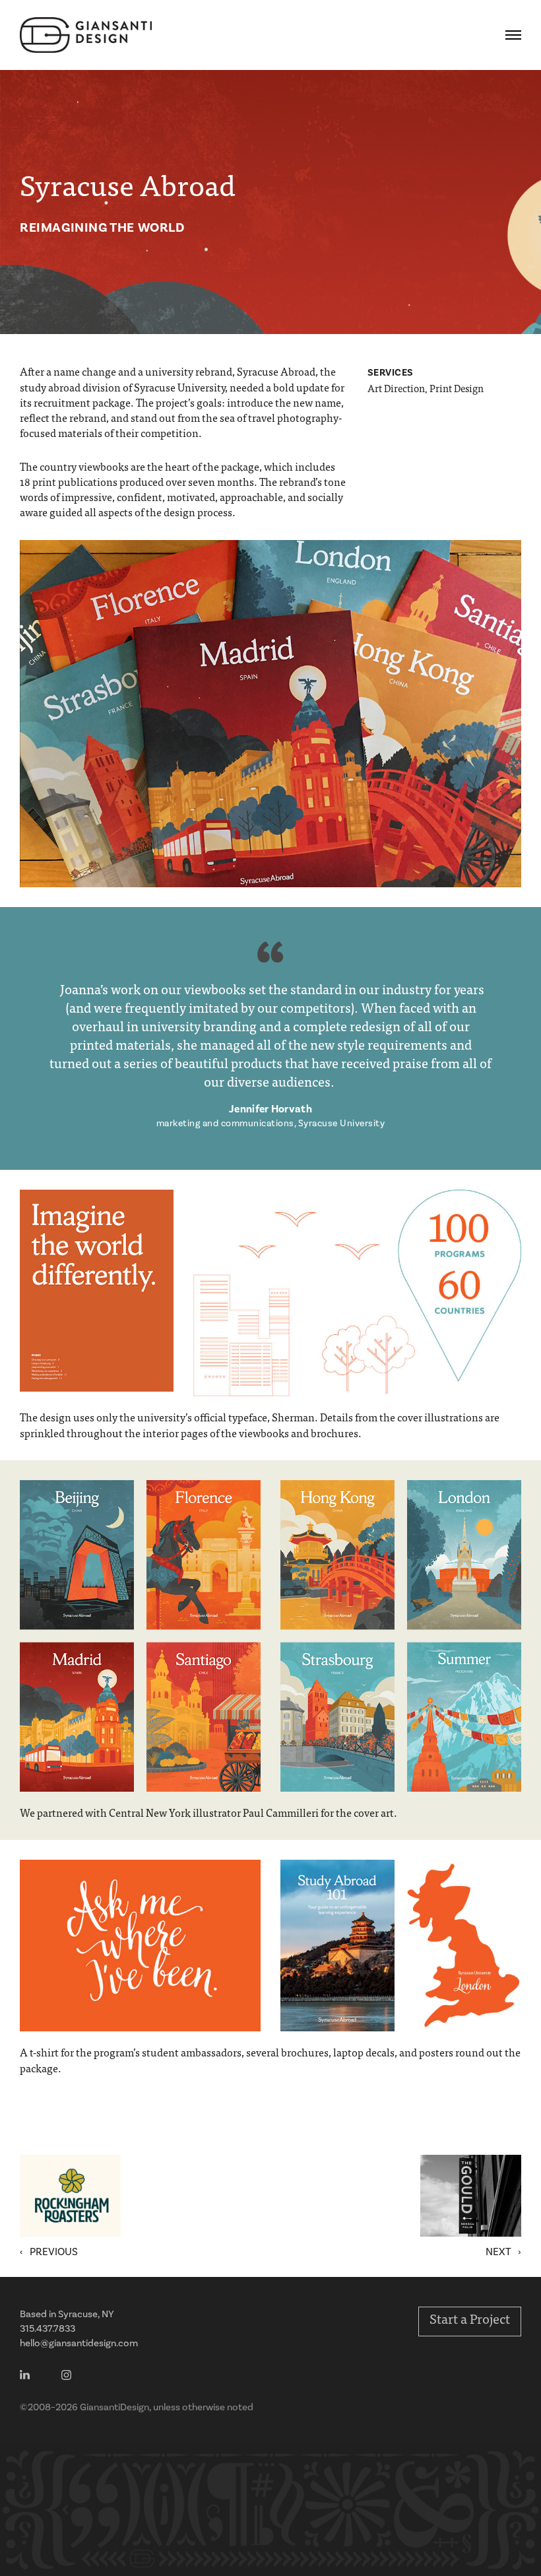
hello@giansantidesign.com (79, 2343)
